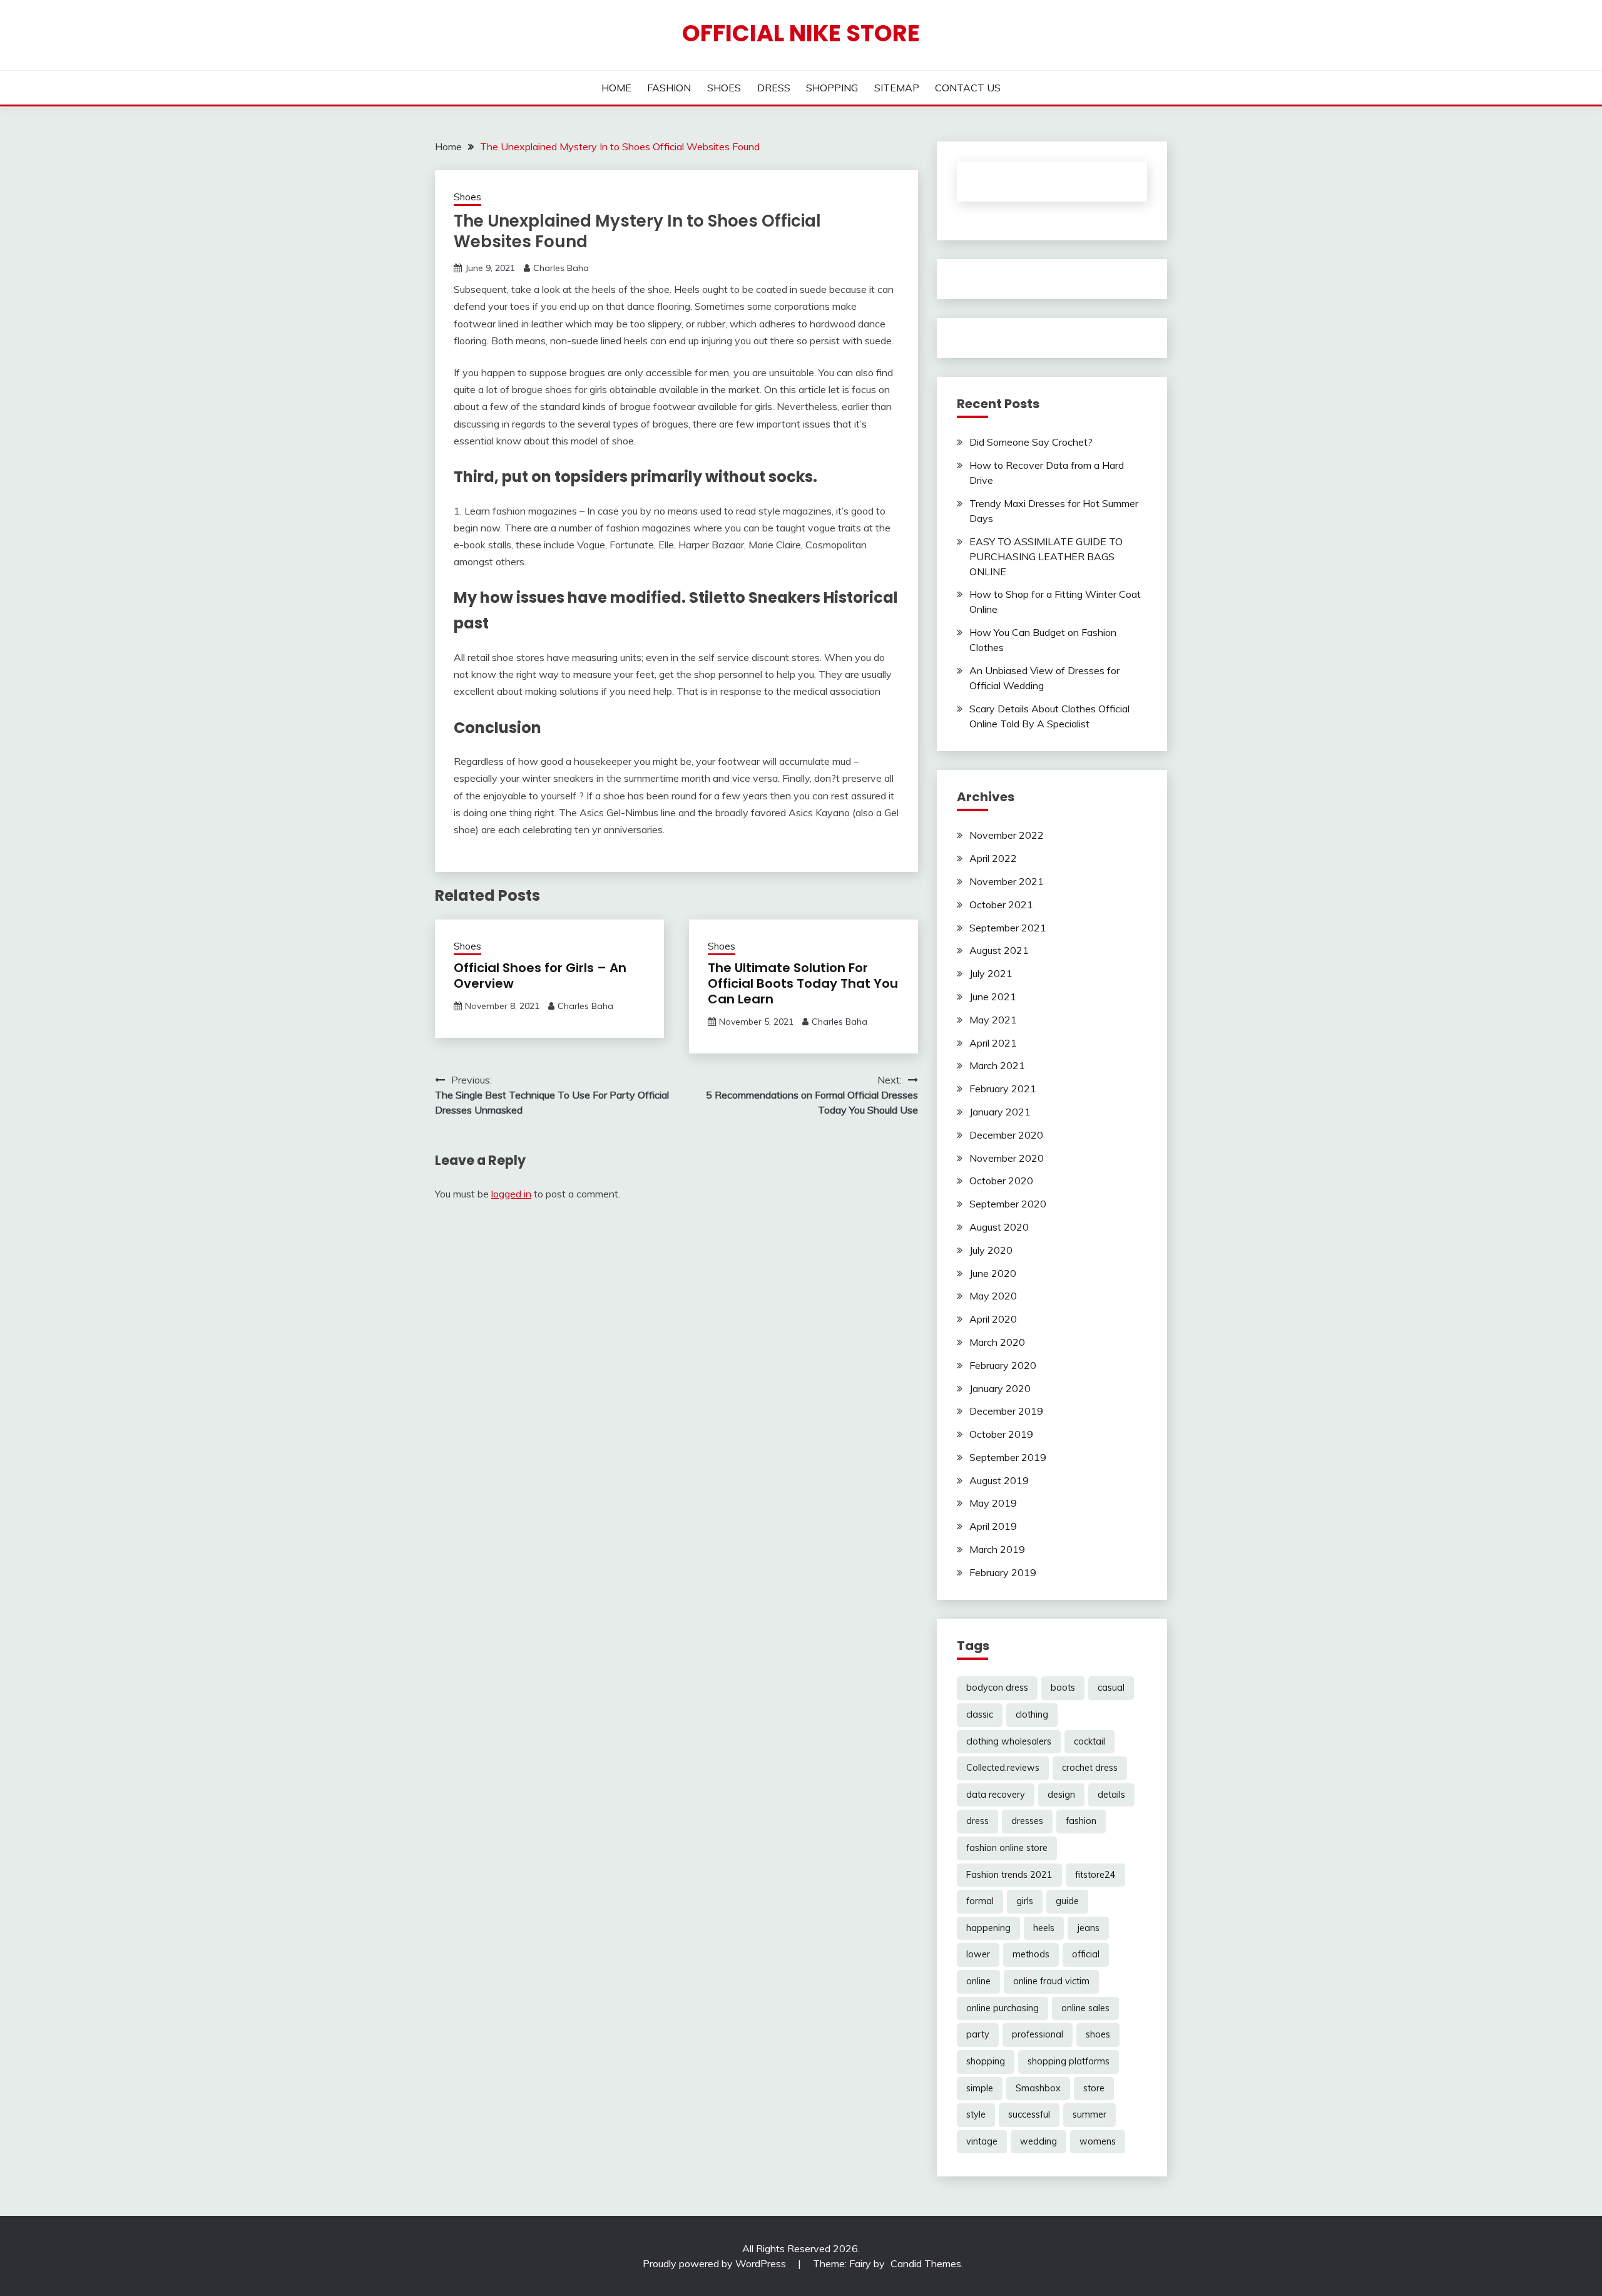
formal (980, 1901)
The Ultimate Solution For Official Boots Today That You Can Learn (803, 983)
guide (1067, 1901)
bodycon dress (997, 1688)
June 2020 (993, 1273)
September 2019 (1008, 1457)
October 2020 (1001, 1181)
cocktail (1089, 1741)
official (1086, 1954)
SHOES (724, 88)
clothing (1032, 1714)
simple (980, 2088)
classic (980, 1714)
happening (988, 1928)
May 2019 (993, 1503)
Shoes (467, 197)
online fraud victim (1051, 1981)
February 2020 (1003, 1365)
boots (1063, 1688)
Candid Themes (926, 2263)
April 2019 (993, 1526)
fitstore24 (1095, 1875)
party (978, 2034)
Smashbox (1038, 2088)
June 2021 (993, 997)
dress (977, 1821)
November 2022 (1007, 835)
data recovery (996, 1795)
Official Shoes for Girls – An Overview (540, 976)
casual (1111, 1688)
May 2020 (993, 1296)
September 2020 (1008, 1204)
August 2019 (999, 1480)
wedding (1038, 2141)
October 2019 (1001, 1434)
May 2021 (993, 1020)
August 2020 (999, 1227)
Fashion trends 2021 (1009, 1875)
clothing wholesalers (1009, 1741)
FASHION (669, 88)
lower (978, 1954)
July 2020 (991, 1250)
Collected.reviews (1003, 1768)
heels (1044, 1928)
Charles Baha (561, 268)
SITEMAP (897, 88)
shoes (1098, 2034)
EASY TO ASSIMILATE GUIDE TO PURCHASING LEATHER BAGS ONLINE (1046, 556)
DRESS (774, 88)
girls (1025, 1901)
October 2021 (1001, 905)
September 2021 (1008, 928)
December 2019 (1006, 1411)
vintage (982, 2141)
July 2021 (991, 973)
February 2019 (1003, 1572)
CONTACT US (968, 88)
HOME (616, 88)
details (1111, 1795)
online (978, 1981)
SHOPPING (832, 88)
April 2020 (993, 1319)
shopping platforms (1069, 2061)
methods (1031, 1954)
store (1094, 2088)
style (976, 2114)
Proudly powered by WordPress (716, 2263)
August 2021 (999, 950)
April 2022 (993, 858)
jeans (1088, 1928)
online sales (1085, 2008)
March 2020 (997, 1342)
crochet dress (1090, 1768)
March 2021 (997, 1065)
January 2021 (1000, 1112)
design (1061, 1795)
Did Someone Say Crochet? (1031, 442)
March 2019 (997, 1549)
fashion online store (1007, 1848)
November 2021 (1007, 881)
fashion (1081, 1821)
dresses (1027, 1821)
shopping (986, 2061)
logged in (511, 1194)
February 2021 (1003, 1089)
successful (1029, 2114)
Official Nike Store (801, 33)
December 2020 (1006, 1135)
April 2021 (993, 1043)
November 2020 (1007, 1158)
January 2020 (1000, 1388)
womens (1098, 2141)
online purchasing (1003, 2008)
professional (1038, 2034)
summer (1089, 2114)
